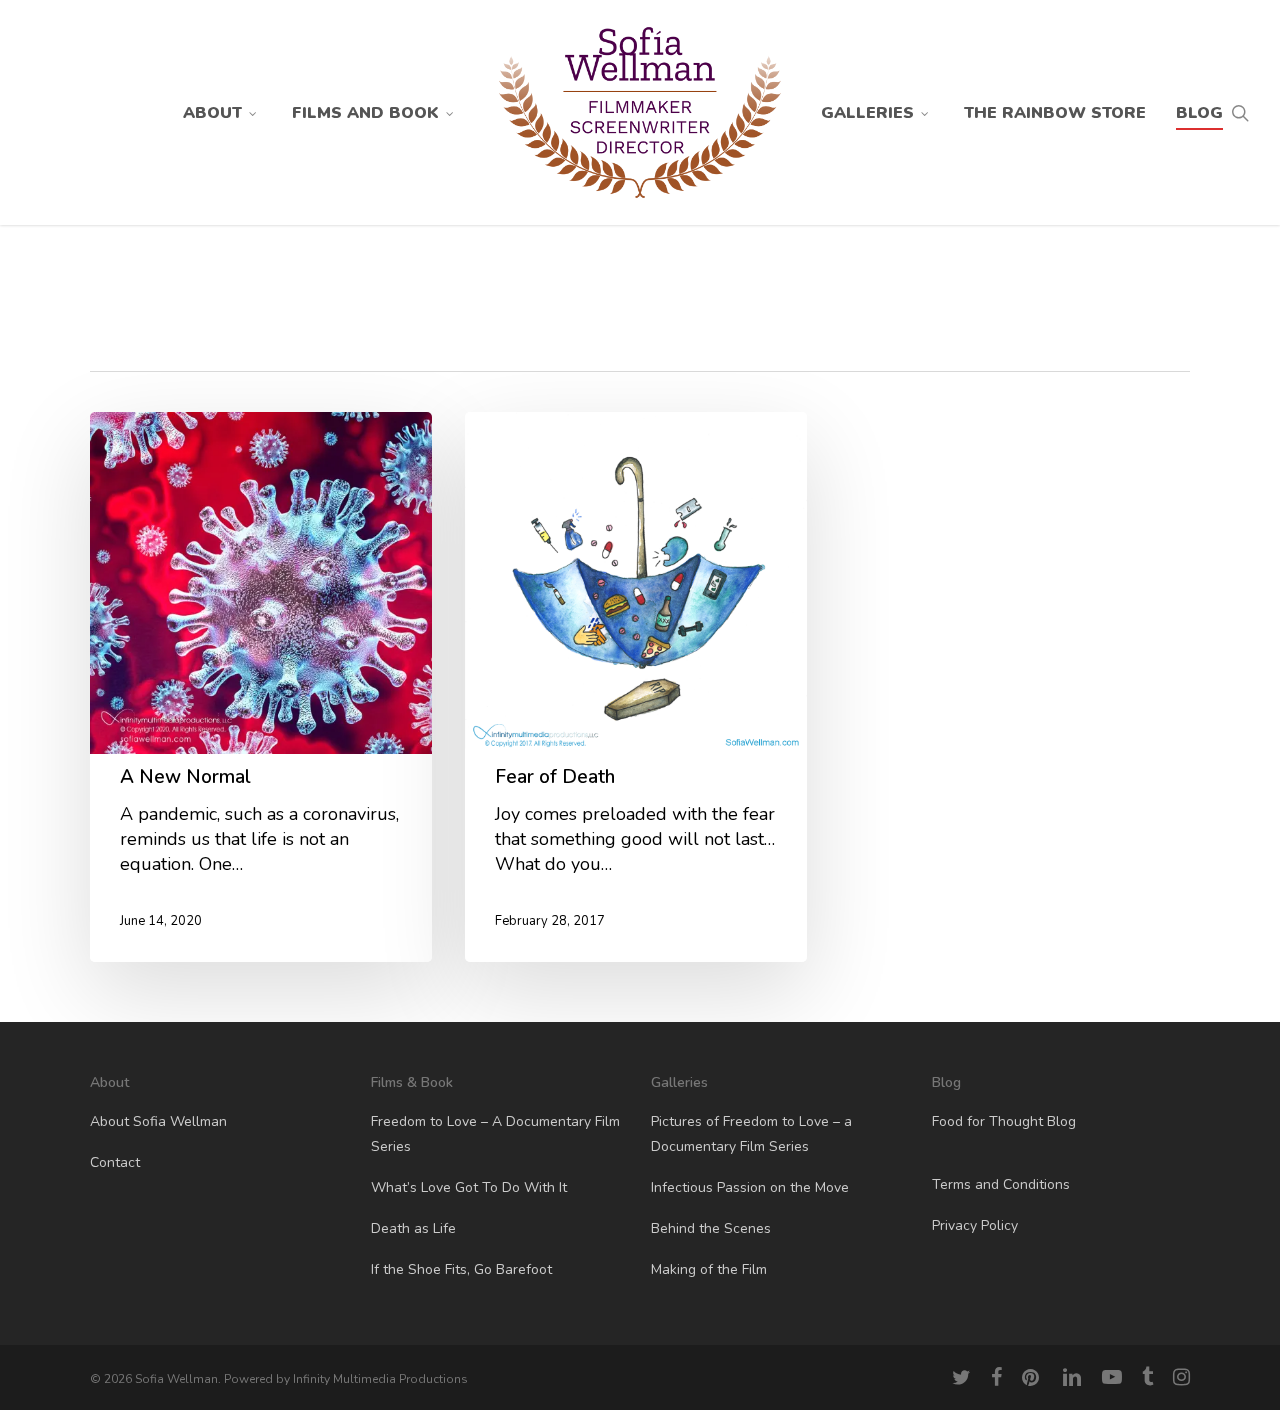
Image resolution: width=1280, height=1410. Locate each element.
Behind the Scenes (711, 1228)
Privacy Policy (975, 1225)
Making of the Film (709, 1269)
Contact (115, 1162)
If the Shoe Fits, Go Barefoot (461, 1269)
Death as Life (413, 1228)
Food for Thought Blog (1004, 1121)
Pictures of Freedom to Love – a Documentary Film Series (751, 1134)
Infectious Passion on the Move (750, 1187)
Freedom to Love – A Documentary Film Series (495, 1134)
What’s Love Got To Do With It (469, 1187)
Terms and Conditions (1001, 1184)
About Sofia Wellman (158, 1121)
